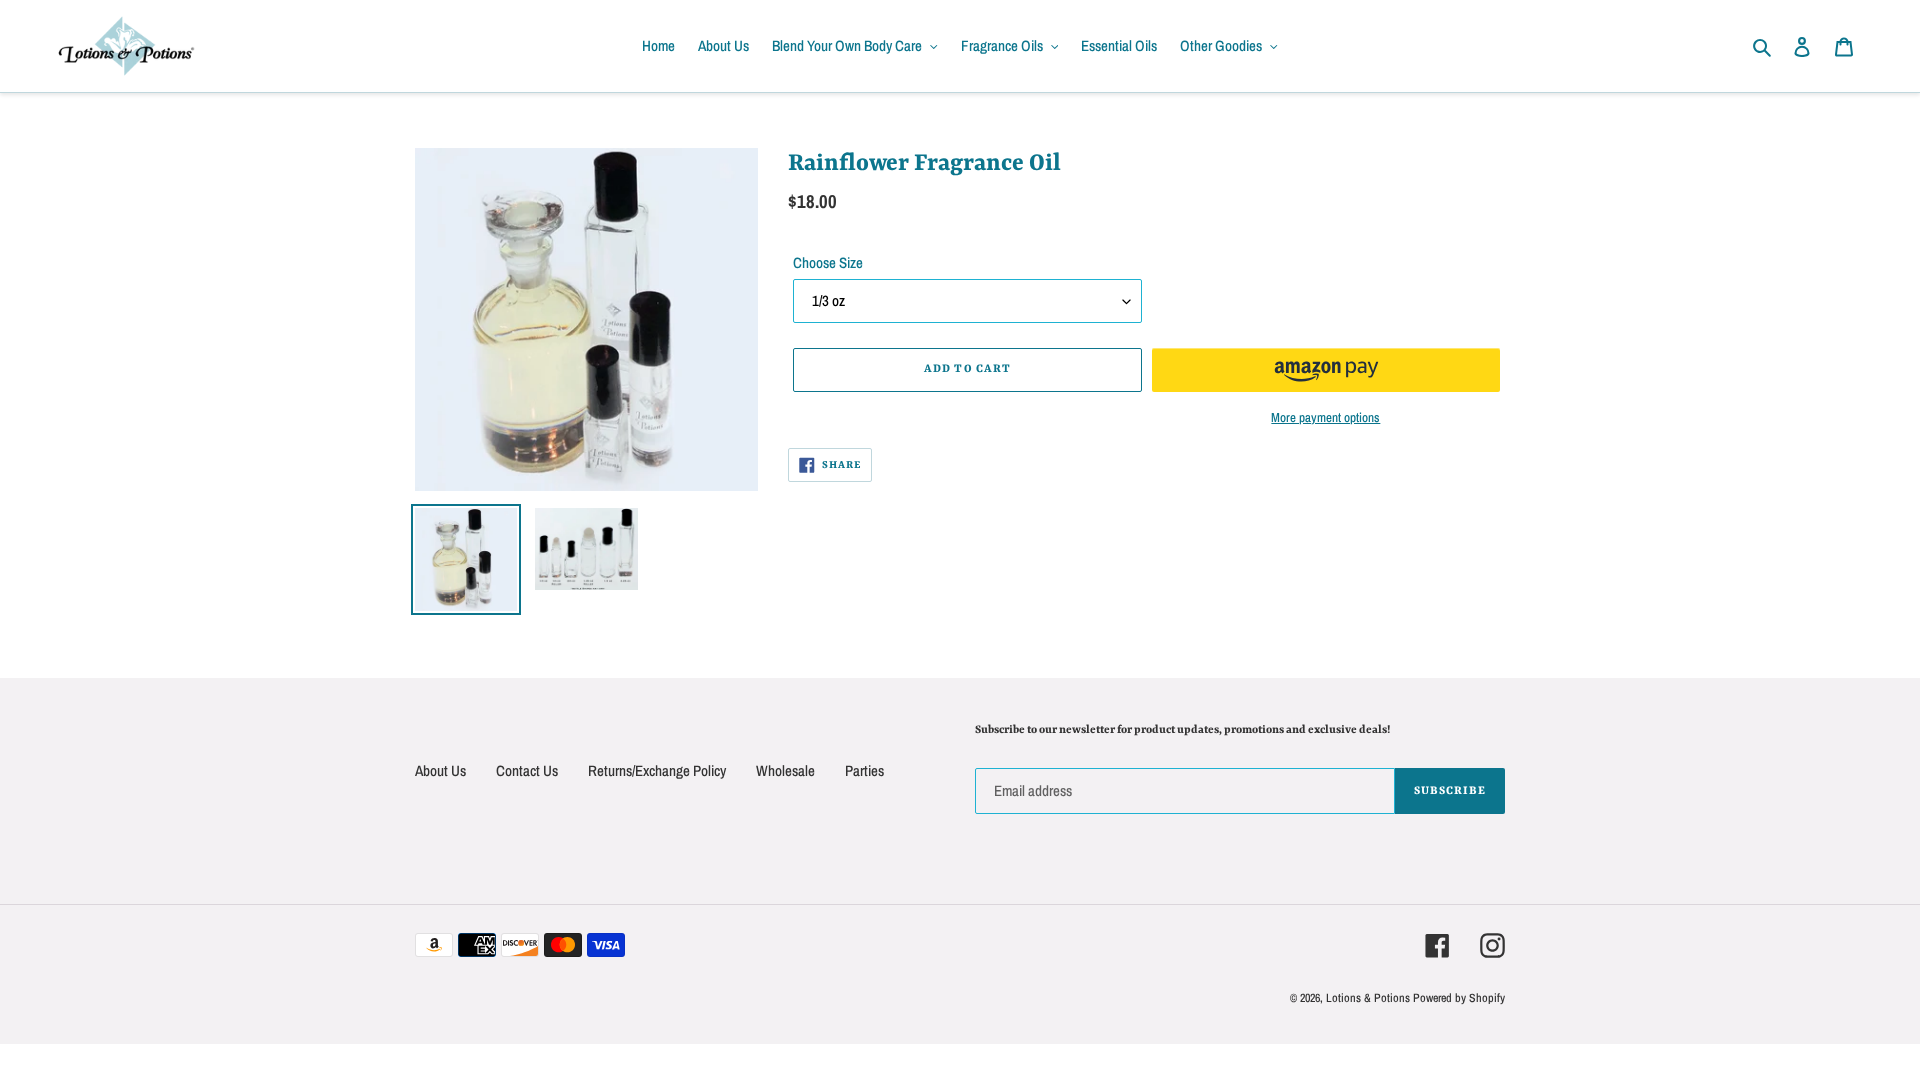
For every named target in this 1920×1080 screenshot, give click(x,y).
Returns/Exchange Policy (657, 770)
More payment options (1325, 417)
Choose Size (828, 262)
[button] (1326, 370)
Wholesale (785, 770)
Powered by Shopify (1459, 998)
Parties (864, 770)
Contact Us (527, 770)
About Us (440, 770)
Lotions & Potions (1369, 998)
